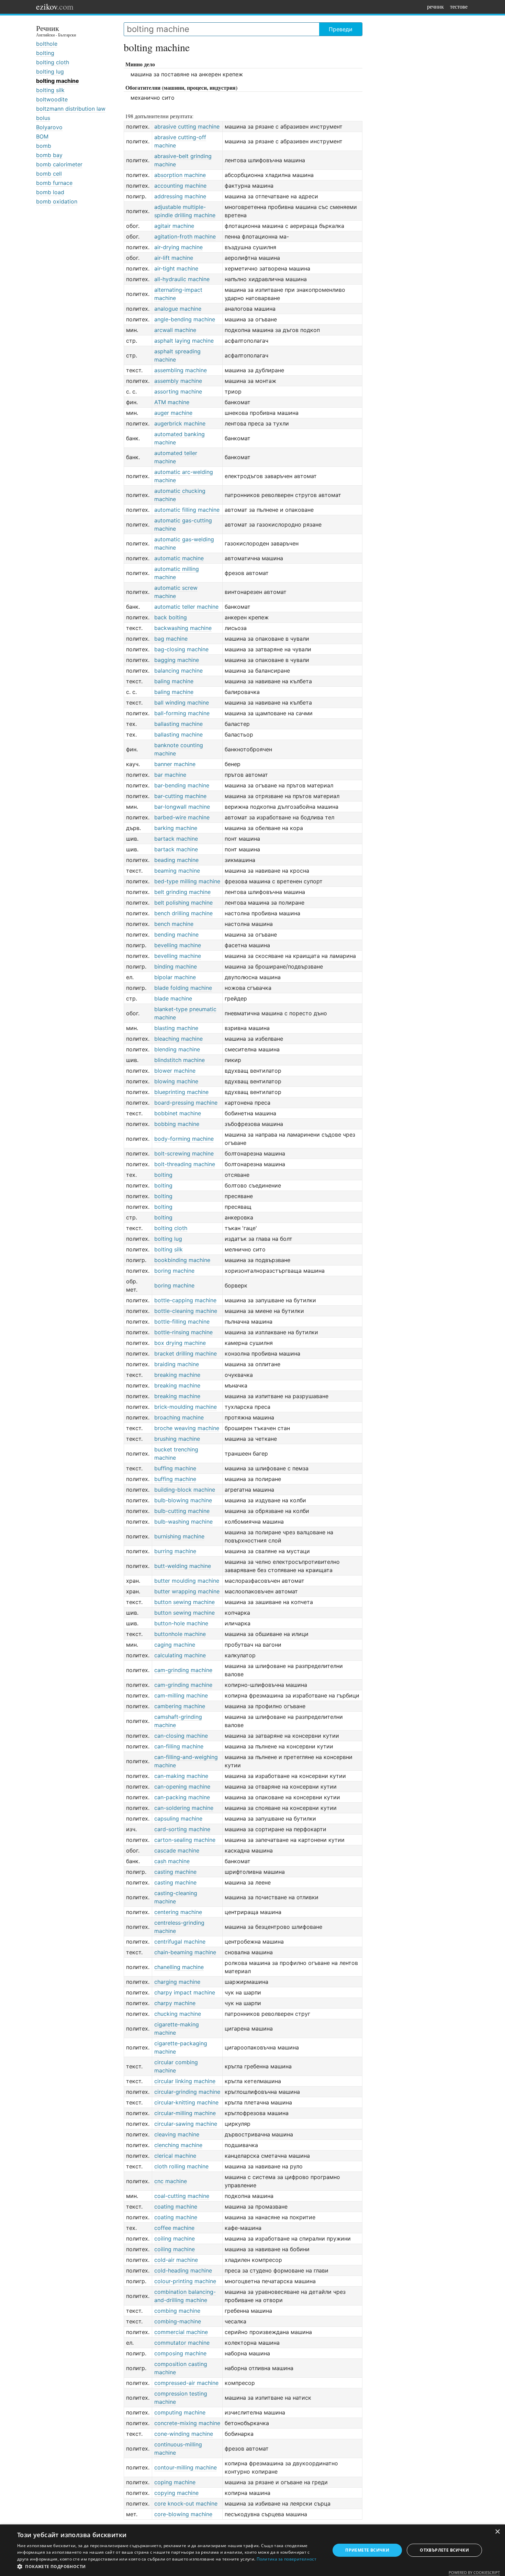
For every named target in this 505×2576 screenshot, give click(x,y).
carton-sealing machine (185, 1840)
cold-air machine (176, 2260)
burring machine (175, 1551)
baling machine (174, 681)
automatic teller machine (186, 607)
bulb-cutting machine (182, 1511)
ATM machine (172, 402)
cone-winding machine (184, 2434)
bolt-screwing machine (184, 1153)
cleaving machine (177, 2134)
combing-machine (178, 2321)
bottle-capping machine (185, 1300)
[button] (169, 2567)
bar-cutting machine (180, 796)
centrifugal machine (180, 1942)
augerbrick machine (180, 423)
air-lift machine (174, 258)
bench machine (174, 924)
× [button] (497, 2532)
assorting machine (178, 391)
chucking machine (178, 2014)
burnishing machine (179, 1536)
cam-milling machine (181, 1695)
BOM (42, 136)
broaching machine (179, 1417)
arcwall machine (175, 330)
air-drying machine (178, 247)
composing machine (180, 2353)
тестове (459, 6)
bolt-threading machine (185, 1164)
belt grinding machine (182, 892)
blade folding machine (183, 988)
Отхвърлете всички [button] (444, 2550)
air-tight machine (176, 268)
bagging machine (177, 660)
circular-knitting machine (186, 2102)
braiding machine (177, 1364)
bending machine (176, 935)
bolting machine (58, 81)
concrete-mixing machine (187, 2423)
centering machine (178, 1912)
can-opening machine (182, 1787)
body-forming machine (184, 1139)
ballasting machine (178, 724)
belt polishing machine (183, 903)
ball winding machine (182, 703)
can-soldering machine (184, 1808)
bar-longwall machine (182, 807)
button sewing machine (184, 1602)
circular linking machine (185, 2081)
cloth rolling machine (181, 2166)
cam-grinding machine (183, 1670)
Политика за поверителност (287, 2559)
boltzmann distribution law (71, 109)
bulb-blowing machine (183, 1500)
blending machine (177, 1049)
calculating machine (180, 1655)
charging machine (177, 1982)
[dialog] (252, 2550)
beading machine (176, 860)
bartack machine (176, 839)
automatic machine (179, 558)
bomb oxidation (57, 201)
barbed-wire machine (182, 817)
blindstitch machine (179, 1060)
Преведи (341, 29)
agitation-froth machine (185, 236)
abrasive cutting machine (187, 126)
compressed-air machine (186, 2383)
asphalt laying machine (184, 341)
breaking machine (177, 1375)
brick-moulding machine (186, 1407)
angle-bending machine (185, 319)
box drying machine (180, 1343)
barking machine (176, 828)
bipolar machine (175, 977)
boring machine (174, 1271)
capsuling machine (178, 1818)
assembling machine (181, 370)
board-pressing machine (186, 1103)
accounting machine (180, 186)
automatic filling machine (187, 510)
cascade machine (177, 1850)
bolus (43, 118)
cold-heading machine (183, 2270)
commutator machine (182, 2343)
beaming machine (177, 871)
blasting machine (176, 1028)
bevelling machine (178, 945)
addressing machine (180, 196)
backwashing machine (183, 628)
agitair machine (174, 226)
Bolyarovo (49, 127)
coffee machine (174, 2228)
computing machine (180, 2412)
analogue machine (178, 309)
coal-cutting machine (182, 2196)
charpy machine (175, 2003)
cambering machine (180, 1706)
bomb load (50, 192)
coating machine (176, 2207)
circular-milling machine (185, 2113)
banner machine (175, 764)
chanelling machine (179, 1967)
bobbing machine (177, 1124)
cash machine (172, 1861)
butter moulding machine (187, 1581)
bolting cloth (53, 62)
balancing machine (178, 671)
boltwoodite (52, 99)
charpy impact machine (185, 1992)
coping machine (175, 2482)
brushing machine (177, 1439)
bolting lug (50, 71)
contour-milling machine (186, 2467)
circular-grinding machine (187, 2092)
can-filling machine (179, 1746)
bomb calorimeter (59, 164)
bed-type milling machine (187, 881)
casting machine (175, 1872)
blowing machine (176, 1081)
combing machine (177, 2311)
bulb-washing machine (183, 1522)
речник (435, 6)
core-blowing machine (183, 2514)
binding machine (176, 966)
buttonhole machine (180, 1634)
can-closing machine (181, 1736)
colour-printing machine (185, 2281)
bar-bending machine (182, 785)
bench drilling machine (183, 913)
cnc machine (171, 2181)
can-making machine (181, 1776)
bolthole (47, 44)
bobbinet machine (178, 1113)
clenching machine (178, 2145)
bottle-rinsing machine (183, 1332)
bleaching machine (178, 1039)
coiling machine (175, 2238)
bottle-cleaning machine (186, 1311)
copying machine (176, 2493)
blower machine (175, 1071)
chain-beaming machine (185, 1952)
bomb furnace (54, 183)
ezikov (55, 7)
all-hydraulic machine (182, 279)
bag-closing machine (181, 649)
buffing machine (175, 1468)
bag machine (171, 639)
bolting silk (50, 90)
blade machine (173, 998)
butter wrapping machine (187, 1591)
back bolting (171, 617)
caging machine (175, 1645)
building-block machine (185, 1490)
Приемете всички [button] (367, 2550)
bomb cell (49, 174)
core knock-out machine (186, 2503)
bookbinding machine (182, 1260)
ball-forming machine (182, 713)
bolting (45, 53)
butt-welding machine (183, 1566)
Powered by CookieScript (474, 2572)
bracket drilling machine (186, 1353)
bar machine (170, 775)
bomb (44, 146)
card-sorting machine (182, 1829)
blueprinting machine (181, 1092)
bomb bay (49, 155)
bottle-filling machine (182, 1322)
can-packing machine (182, 1797)
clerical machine (175, 2156)
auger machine (173, 413)
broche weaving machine (187, 1428)
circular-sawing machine (186, 2124)
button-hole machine (181, 1623)
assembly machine (178, 381)
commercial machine (181, 2332)
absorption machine (180, 175)
